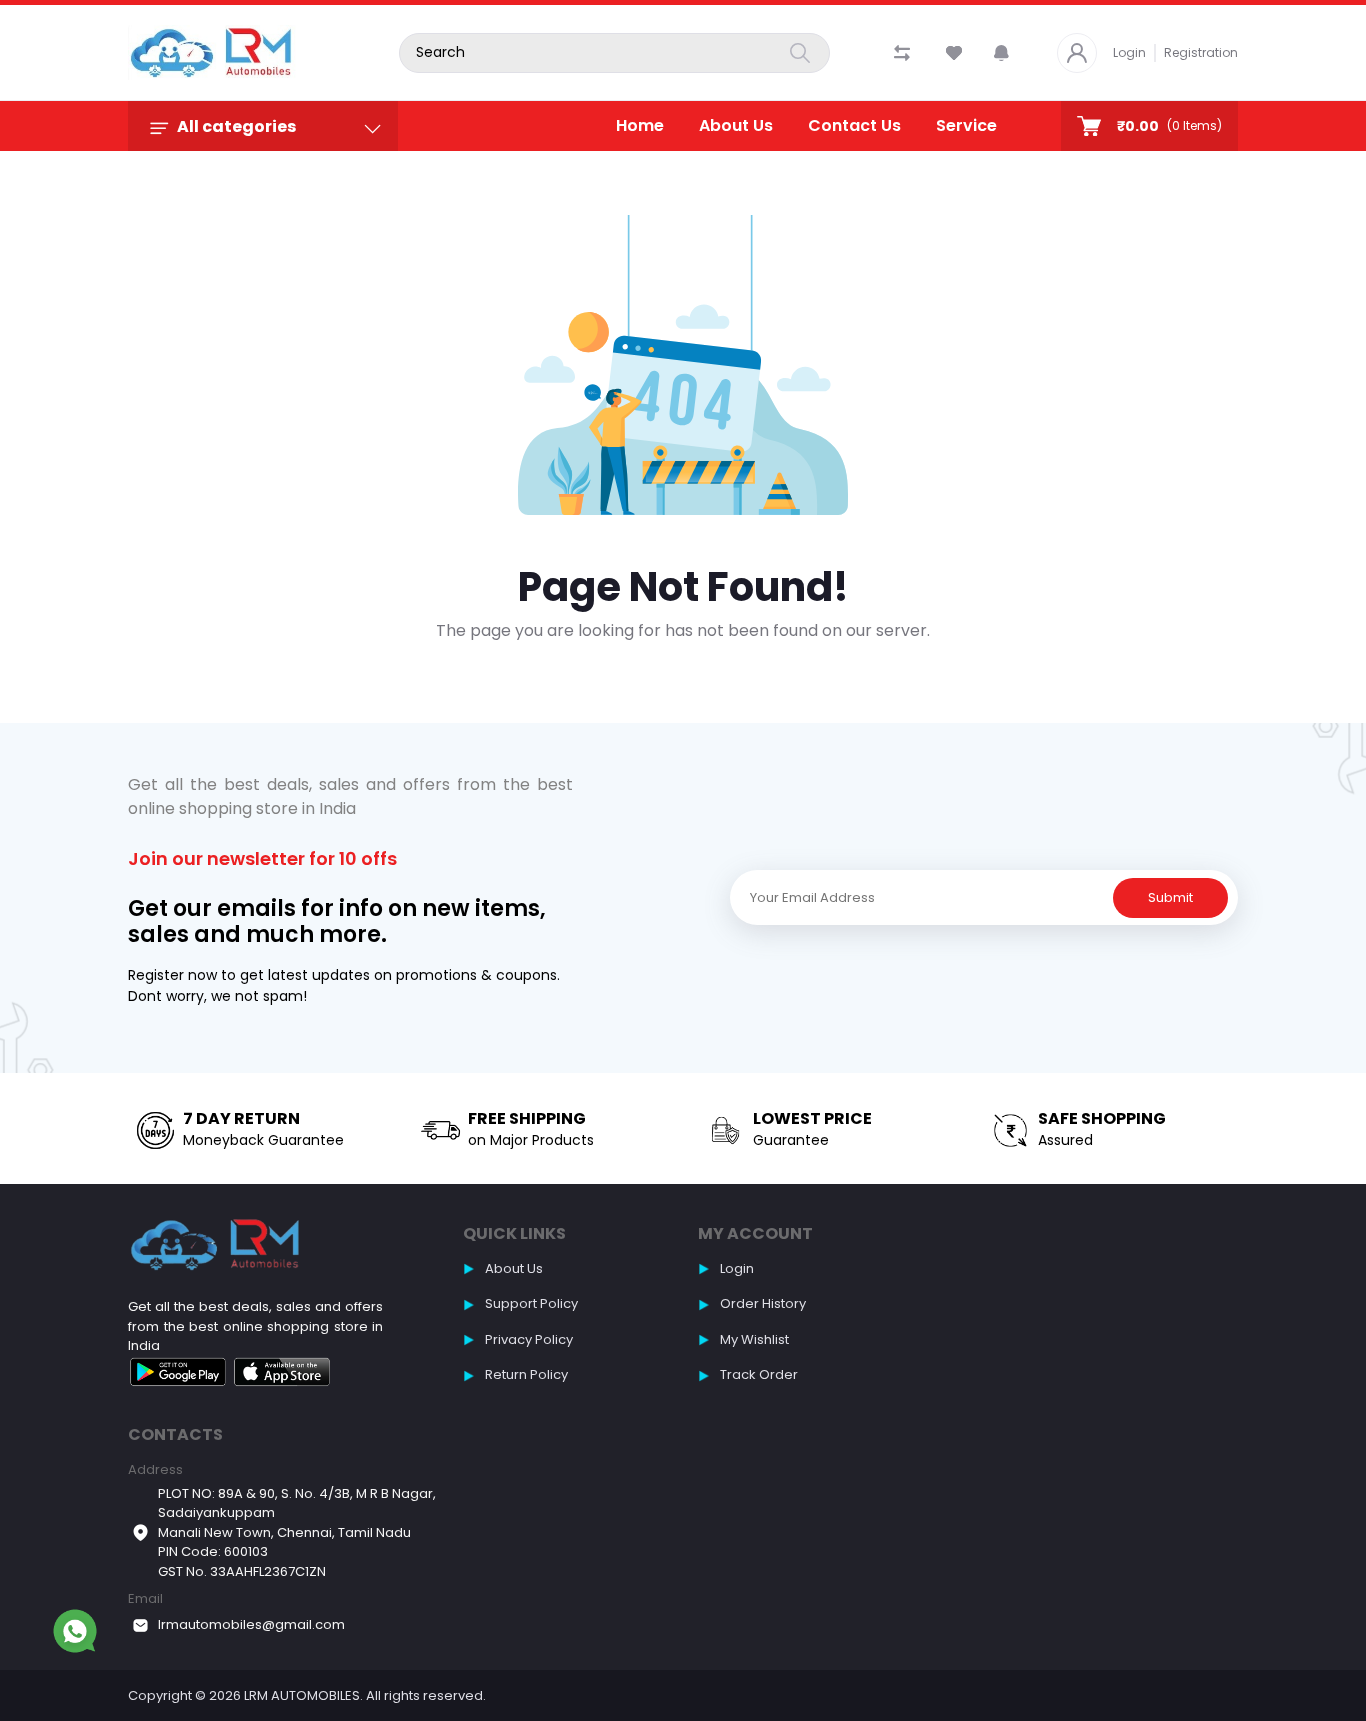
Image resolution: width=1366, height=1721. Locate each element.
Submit (1170, 897)
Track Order (759, 1374)
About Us (736, 125)
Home (640, 125)
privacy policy (529, 1339)
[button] (1001, 53)
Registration (1201, 52)
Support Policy (531, 1303)
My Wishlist (754, 1339)
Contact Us (854, 125)
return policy (526, 1374)
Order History (763, 1303)
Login (1129, 52)
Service (966, 125)
